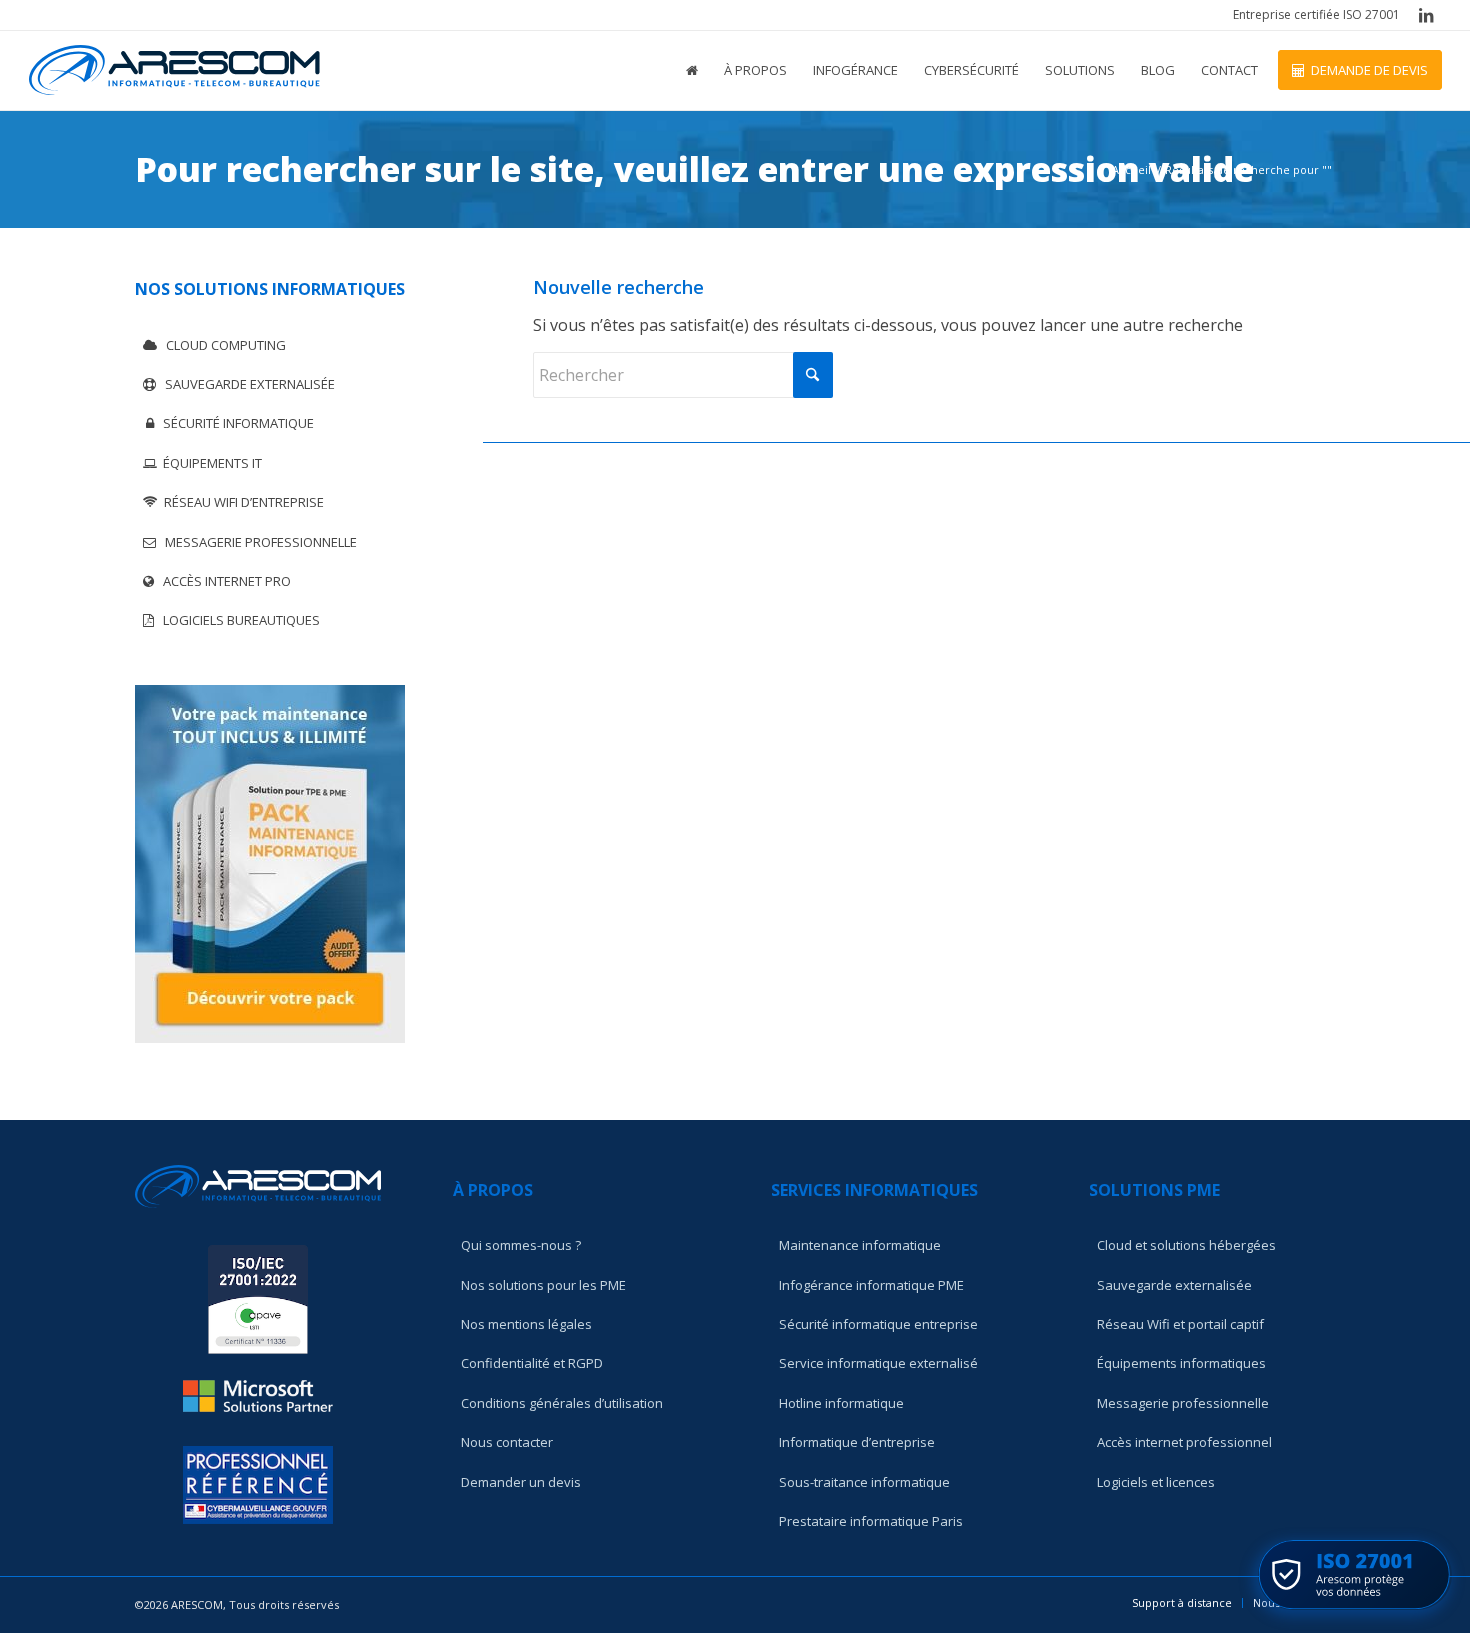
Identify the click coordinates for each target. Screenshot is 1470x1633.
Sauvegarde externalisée (1174, 1285)
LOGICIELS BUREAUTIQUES (237, 620)
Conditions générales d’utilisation (562, 1403)
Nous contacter (507, 1442)
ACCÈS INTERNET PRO (222, 581)
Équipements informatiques (1181, 1363)
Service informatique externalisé (878, 1363)
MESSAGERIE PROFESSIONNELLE (256, 542)
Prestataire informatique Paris (871, 1521)
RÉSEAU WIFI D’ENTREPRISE (241, 502)
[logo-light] (174, 70)
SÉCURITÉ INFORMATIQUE (234, 423)
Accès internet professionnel (1184, 1442)
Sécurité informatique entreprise (878, 1324)
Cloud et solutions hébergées (1186, 1245)
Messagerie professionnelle (1183, 1403)
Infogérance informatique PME (871, 1285)
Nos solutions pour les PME (543, 1285)
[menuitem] (1311, 15)
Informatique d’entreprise (857, 1442)
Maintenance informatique (860, 1245)
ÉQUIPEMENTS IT (209, 463)
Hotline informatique (841, 1403)
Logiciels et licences (1156, 1482)
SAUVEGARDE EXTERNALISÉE (245, 384)
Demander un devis (521, 1482)
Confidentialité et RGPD (532, 1363)
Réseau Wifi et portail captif (1180, 1324)
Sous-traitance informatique (864, 1482)
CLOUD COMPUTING (221, 345)
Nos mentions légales (526, 1324)
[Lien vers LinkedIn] (1426, 15)
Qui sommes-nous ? (521, 1245)
